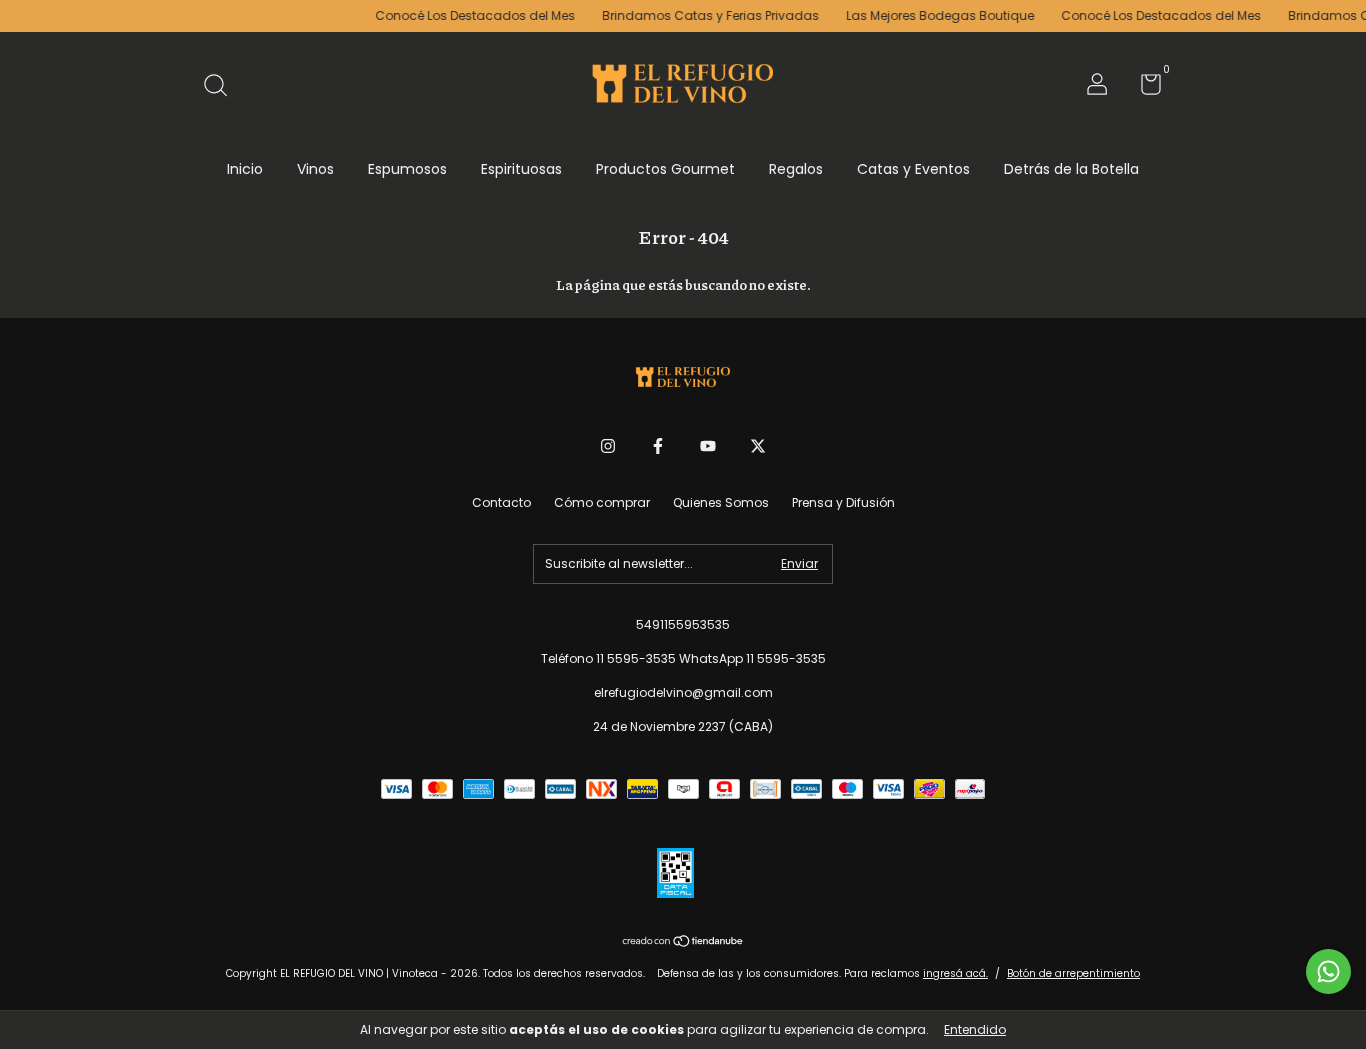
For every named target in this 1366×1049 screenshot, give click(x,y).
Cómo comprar (602, 502)
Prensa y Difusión (843, 502)
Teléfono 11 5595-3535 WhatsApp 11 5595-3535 (683, 658)
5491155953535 (683, 624)
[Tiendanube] (683, 943)
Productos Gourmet (665, 169)
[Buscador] (222, 86)
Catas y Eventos (913, 169)
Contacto (501, 502)
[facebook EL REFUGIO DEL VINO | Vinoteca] (658, 447)
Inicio (245, 169)
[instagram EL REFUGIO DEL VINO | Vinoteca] (608, 447)
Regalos (796, 169)
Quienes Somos (721, 502)
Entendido (975, 1029)
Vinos (315, 169)
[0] (1143, 88)
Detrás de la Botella (1071, 169)
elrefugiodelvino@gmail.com (683, 692)
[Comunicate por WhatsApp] (1328, 971)
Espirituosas (521, 169)
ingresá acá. (955, 973)
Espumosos (407, 169)
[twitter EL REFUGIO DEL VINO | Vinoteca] (758, 447)
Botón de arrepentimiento (1073, 973)
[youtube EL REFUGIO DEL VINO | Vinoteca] (708, 447)
